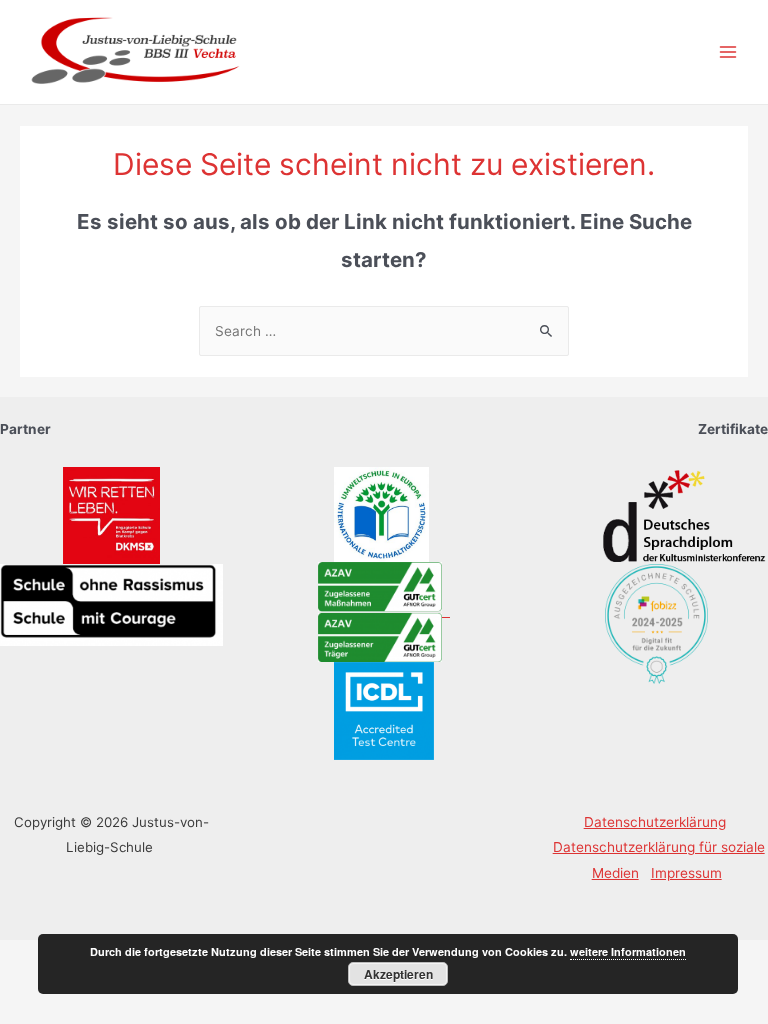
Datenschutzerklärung (655, 822)
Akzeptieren (398, 974)
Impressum (686, 873)
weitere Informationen (628, 951)
